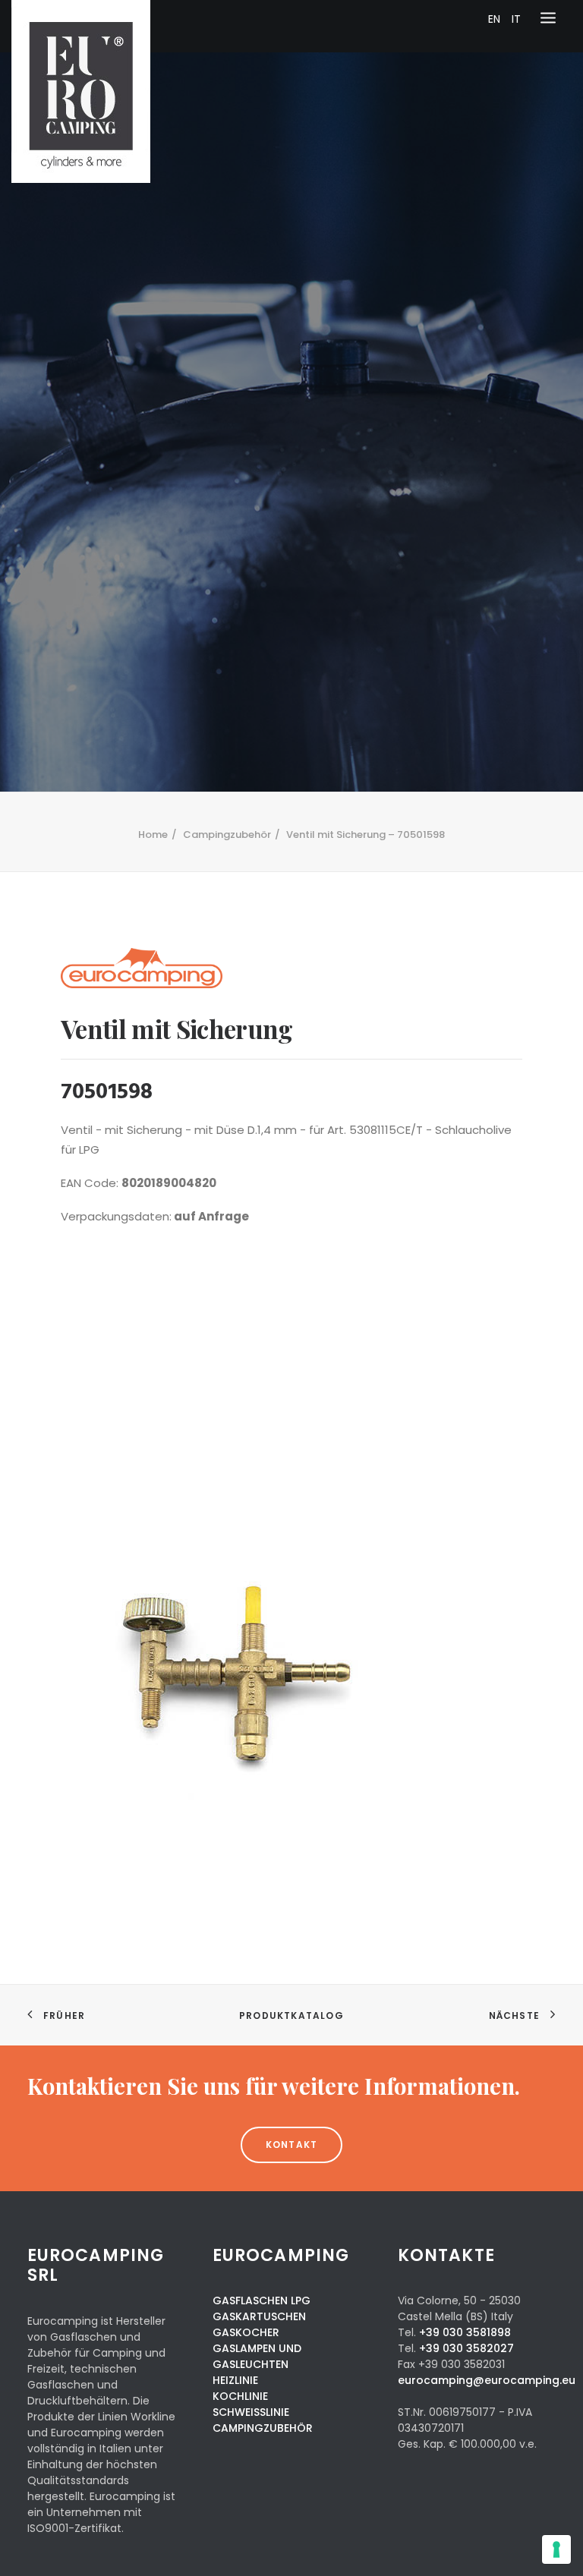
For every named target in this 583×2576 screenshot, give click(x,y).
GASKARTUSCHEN (259, 2316)
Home (153, 835)
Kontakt (291, 2145)
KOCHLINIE (240, 2396)
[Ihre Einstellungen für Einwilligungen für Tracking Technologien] (556, 2549)
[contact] (291, 2086)
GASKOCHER (246, 2332)
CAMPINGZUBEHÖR (263, 2428)
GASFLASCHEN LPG (262, 2300)
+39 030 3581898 (465, 2332)
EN (494, 19)
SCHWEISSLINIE (251, 2412)
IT (516, 19)
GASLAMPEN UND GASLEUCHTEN (257, 2356)
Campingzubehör (227, 835)
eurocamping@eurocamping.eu (487, 2380)
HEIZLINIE (235, 2380)
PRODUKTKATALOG (291, 2015)
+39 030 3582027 (466, 2348)
